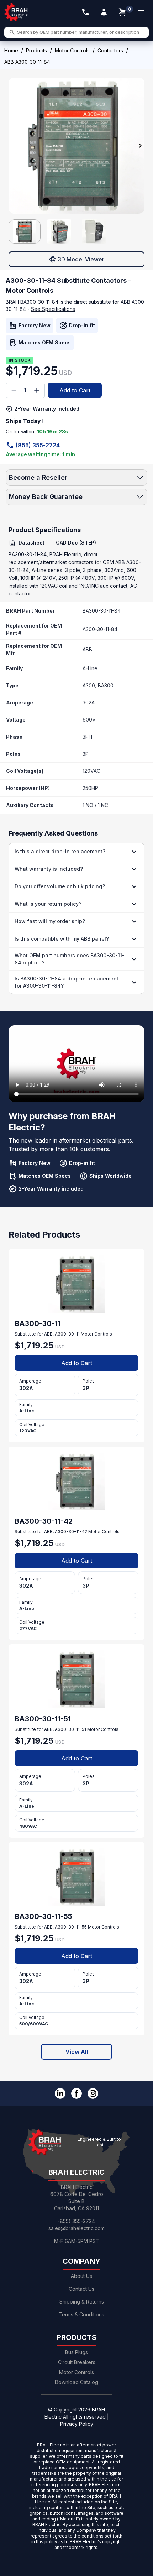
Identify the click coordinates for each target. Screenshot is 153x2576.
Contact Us (81, 2289)
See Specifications (53, 309)
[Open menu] (141, 12)
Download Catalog (76, 2382)
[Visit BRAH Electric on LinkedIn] (60, 2093)
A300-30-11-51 (70, 1729)
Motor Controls (72, 50)
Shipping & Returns (82, 2302)
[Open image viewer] (76, 146)
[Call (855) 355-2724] (85, 12)
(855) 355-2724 (38, 445)
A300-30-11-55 (71, 1927)
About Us (81, 2276)
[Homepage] (16, 12)
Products (36, 50)
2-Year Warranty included (47, 409)
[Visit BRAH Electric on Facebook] (76, 2093)
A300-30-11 (67, 1334)
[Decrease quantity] (14, 390)
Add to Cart (75, 390)
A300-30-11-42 (71, 1532)
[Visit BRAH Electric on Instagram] (93, 2093)
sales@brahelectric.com (76, 2228)
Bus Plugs (76, 2352)
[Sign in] (104, 12)
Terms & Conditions (81, 2314)
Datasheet (31, 543)
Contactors (110, 50)
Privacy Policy (77, 2424)
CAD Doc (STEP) (76, 543)
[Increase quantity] (37, 390)
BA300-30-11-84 (102, 611)
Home (11, 50)
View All (77, 2052)
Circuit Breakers (77, 2362)
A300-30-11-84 (100, 629)
